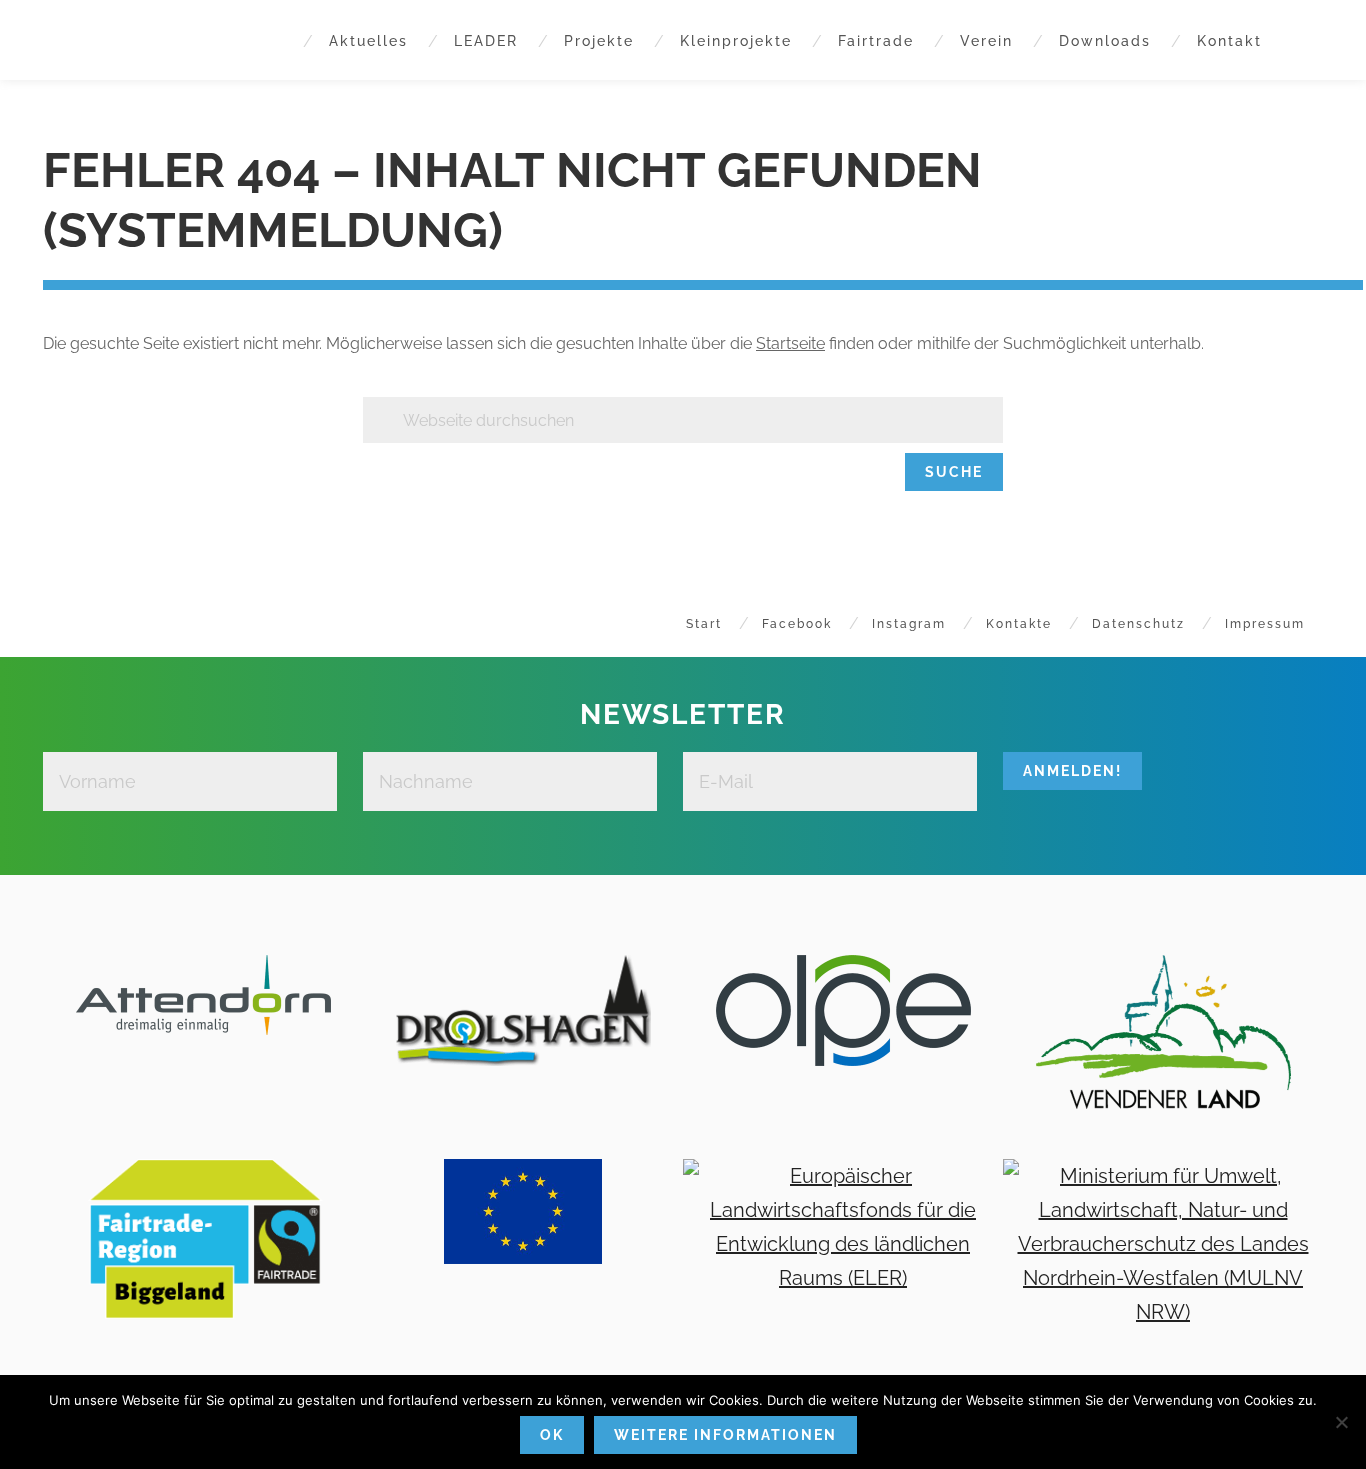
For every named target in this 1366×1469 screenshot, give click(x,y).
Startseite (790, 343)
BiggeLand (112, 40)
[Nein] (1341, 1422)
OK (552, 1435)
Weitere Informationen (725, 1435)
